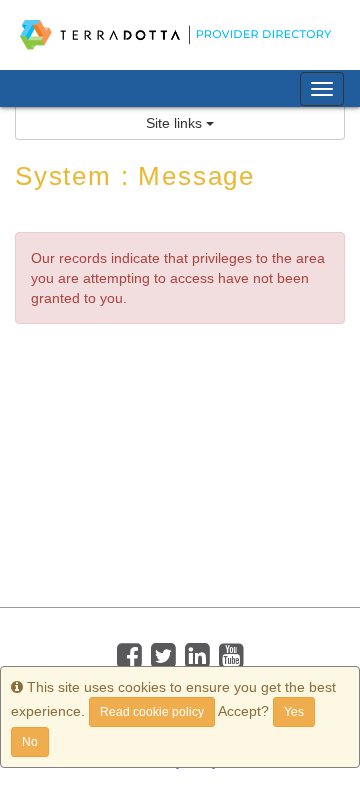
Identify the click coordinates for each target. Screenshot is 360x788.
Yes (294, 712)
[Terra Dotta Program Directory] (180, 35)
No (30, 742)
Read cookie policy (152, 712)
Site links (176, 123)
